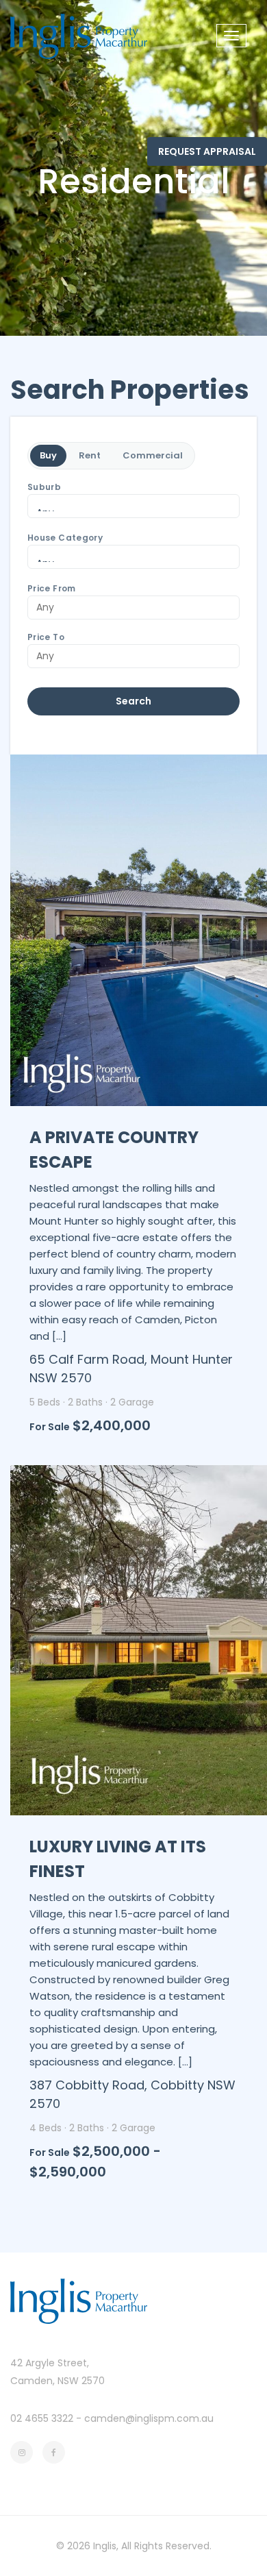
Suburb (44, 487)
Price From (52, 589)
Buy (48, 455)
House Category (65, 538)
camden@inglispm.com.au (149, 2418)
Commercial (153, 455)
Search (133, 701)
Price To (46, 637)
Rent (90, 455)
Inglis (105, 2546)
